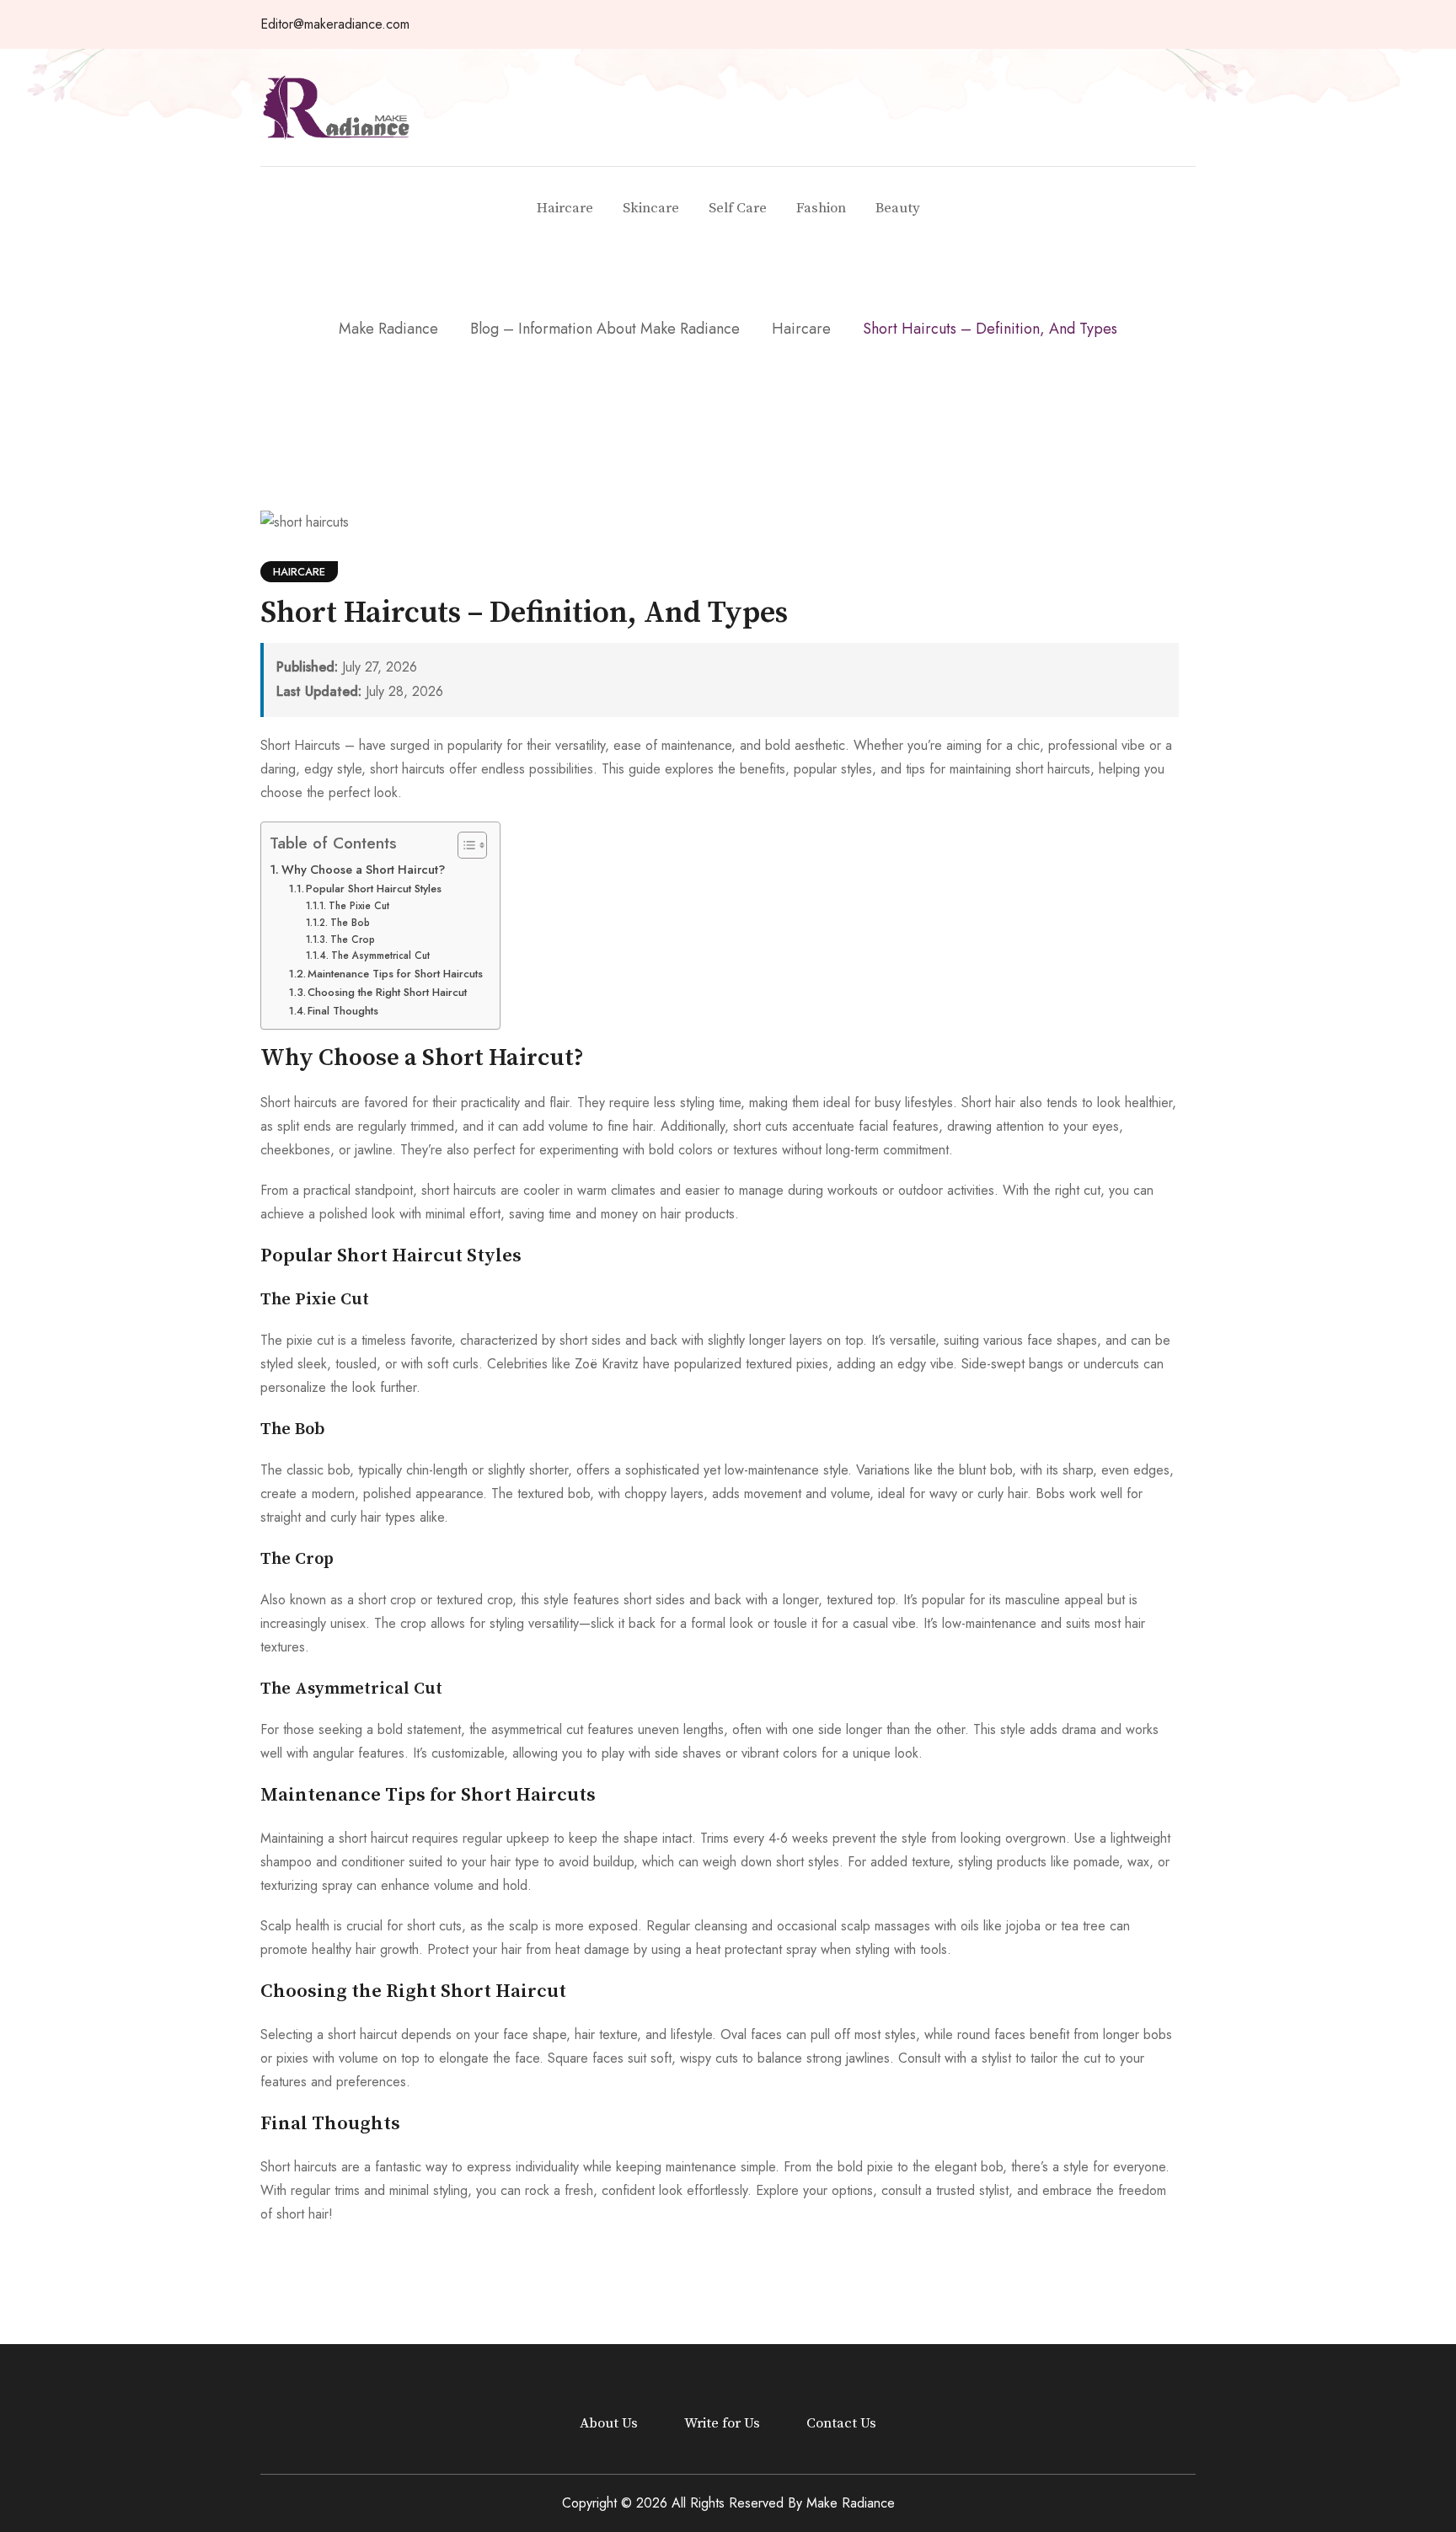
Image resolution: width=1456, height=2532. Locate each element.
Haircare (565, 208)
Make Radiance (851, 2503)
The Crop (352, 939)
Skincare (651, 208)
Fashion (821, 208)
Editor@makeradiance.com (335, 24)
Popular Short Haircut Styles (374, 889)
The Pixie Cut (359, 905)
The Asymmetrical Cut (380, 955)
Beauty (898, 208)
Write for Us (722, 2423)
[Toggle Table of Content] (464, 845)
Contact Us (841, 2423)
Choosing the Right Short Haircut (387, 992)
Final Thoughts (343, 1011)
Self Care (738, 208)
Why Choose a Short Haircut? (363, 870)
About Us (609, 2423)
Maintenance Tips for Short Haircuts (395, 974)
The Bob (350, 922)
